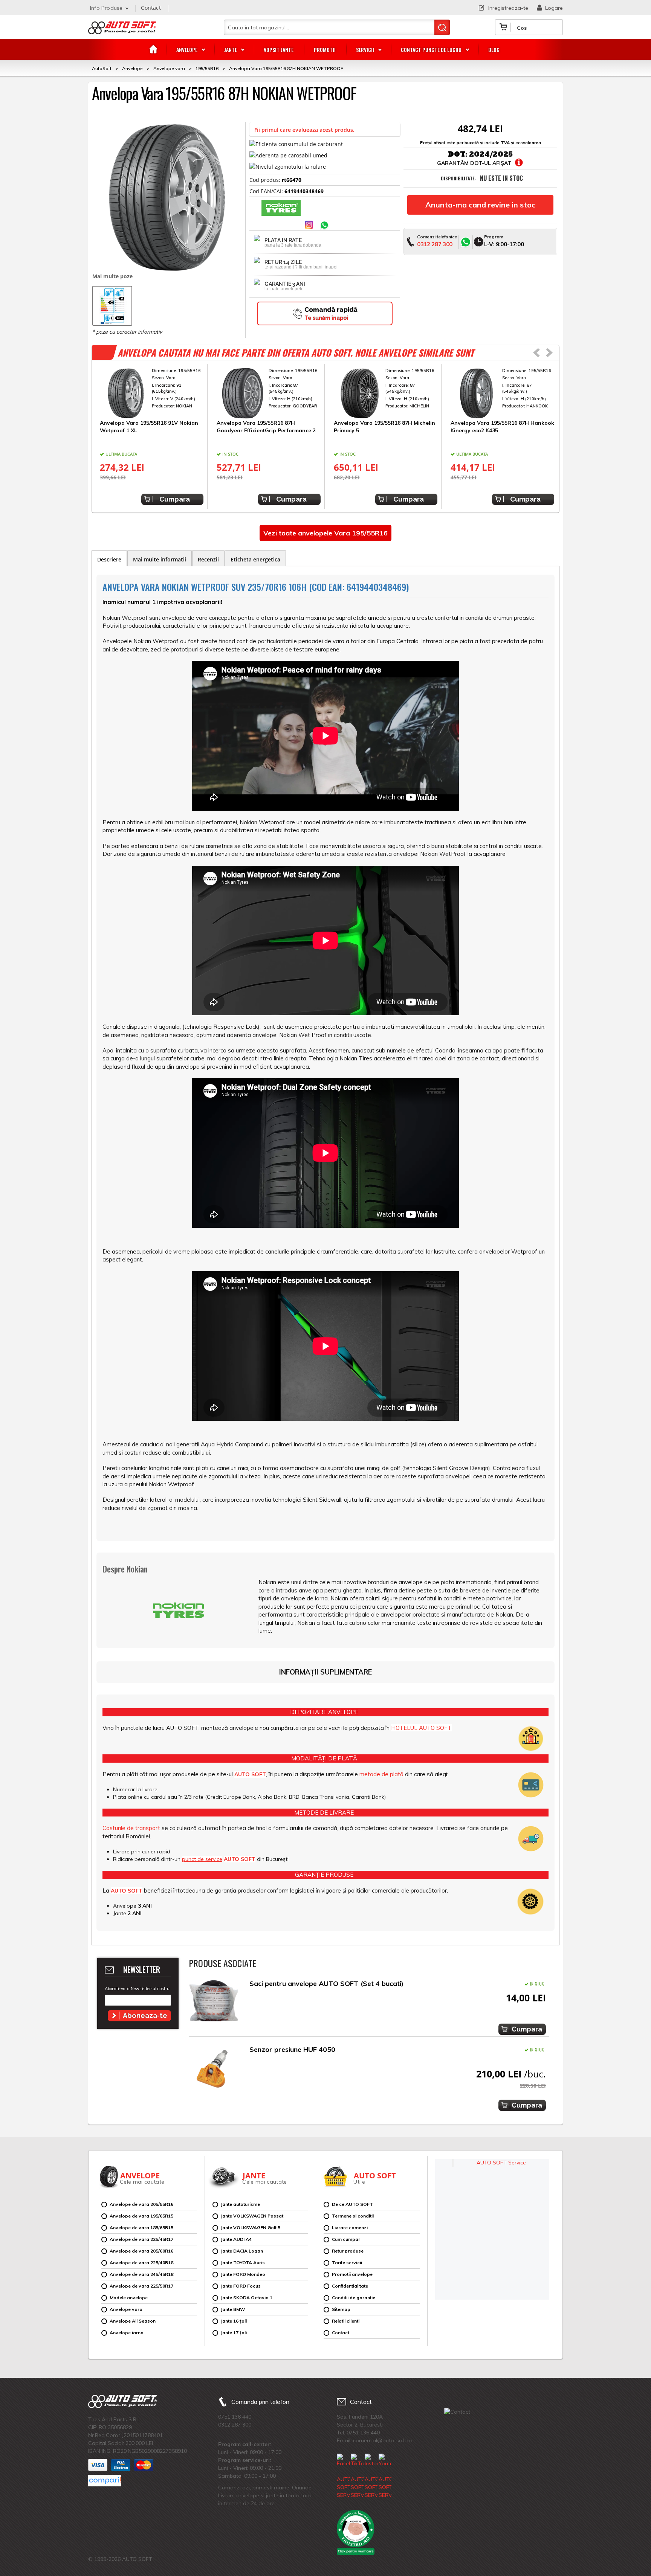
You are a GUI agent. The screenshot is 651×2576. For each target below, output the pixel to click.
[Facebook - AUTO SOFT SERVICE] (343, 2476)
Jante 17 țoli (234, 2333)
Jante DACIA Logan (242, 2251)
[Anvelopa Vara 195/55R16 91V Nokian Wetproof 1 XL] (152, 393)
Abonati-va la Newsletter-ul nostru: (138, 1989)
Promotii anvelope (352, 2274)
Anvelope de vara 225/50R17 (141, 2286)
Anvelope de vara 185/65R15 (141, 2228)
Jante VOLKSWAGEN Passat (252, 2216)
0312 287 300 (435, 244)
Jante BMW (233, 2309)
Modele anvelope (129, 2298)
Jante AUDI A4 (236, 2239)
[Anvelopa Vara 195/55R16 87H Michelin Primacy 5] (386, 393)
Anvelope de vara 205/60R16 (141, 2251)
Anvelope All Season (133, 2321)
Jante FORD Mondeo (243, 2274)
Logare (554, 8)
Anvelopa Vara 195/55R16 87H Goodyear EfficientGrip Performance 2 (266, 427)
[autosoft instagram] (310, 226)
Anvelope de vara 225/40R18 (141, 2263)
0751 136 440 (235, 2417)
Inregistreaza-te (508, 8)
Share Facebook (295, 226)
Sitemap (341, 2309)
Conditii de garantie (354, 2298)
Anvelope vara (126, 2309)
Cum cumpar (346, 2239)
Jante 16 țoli (234, 2321)
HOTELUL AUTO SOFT (421, 1728)
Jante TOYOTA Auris (243, 2263)
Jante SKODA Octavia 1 (247, 2298)
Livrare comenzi (350, 2228)
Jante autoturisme (240, 2204)
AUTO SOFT (122, 31)
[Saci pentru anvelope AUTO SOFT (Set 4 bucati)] (214, 2003)
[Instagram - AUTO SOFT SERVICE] (371, 2476)
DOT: (458, 154)
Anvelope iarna (127, 2333)
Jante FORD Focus (241, 2286)
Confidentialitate (350, 2286)
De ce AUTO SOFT (352, 2204)
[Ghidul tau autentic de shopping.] (105, 2481)
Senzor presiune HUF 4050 (292, 2049)
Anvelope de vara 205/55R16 (141, 2204)
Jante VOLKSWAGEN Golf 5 (251, 2228)
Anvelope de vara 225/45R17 (141, 2239)
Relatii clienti (346, 2321)
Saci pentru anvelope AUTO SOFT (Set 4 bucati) (326, 1983)
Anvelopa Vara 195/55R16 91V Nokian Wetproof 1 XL (149, 427)
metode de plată (381, 1774)
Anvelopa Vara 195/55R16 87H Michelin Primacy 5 (384, 427)
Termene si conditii (353, 2216)
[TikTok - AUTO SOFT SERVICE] (357, 2476)
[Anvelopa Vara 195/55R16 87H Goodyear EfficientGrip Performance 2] (268, 393)
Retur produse (348, 2251)
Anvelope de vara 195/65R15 (141, 2216)
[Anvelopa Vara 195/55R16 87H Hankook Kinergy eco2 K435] (502, 393)
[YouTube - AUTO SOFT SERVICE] (385, 2476)
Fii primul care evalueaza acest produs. (304, 130)
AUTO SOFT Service (501, 2163)
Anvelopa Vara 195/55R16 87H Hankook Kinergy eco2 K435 (502, 427)
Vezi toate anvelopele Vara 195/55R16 (325, 533)
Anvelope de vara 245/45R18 (141, 2274)
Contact (151, 8)
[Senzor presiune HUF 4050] (214, 2069)
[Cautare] (442, 27)
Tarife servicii (347, 2263)
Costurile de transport (131, 1828)
